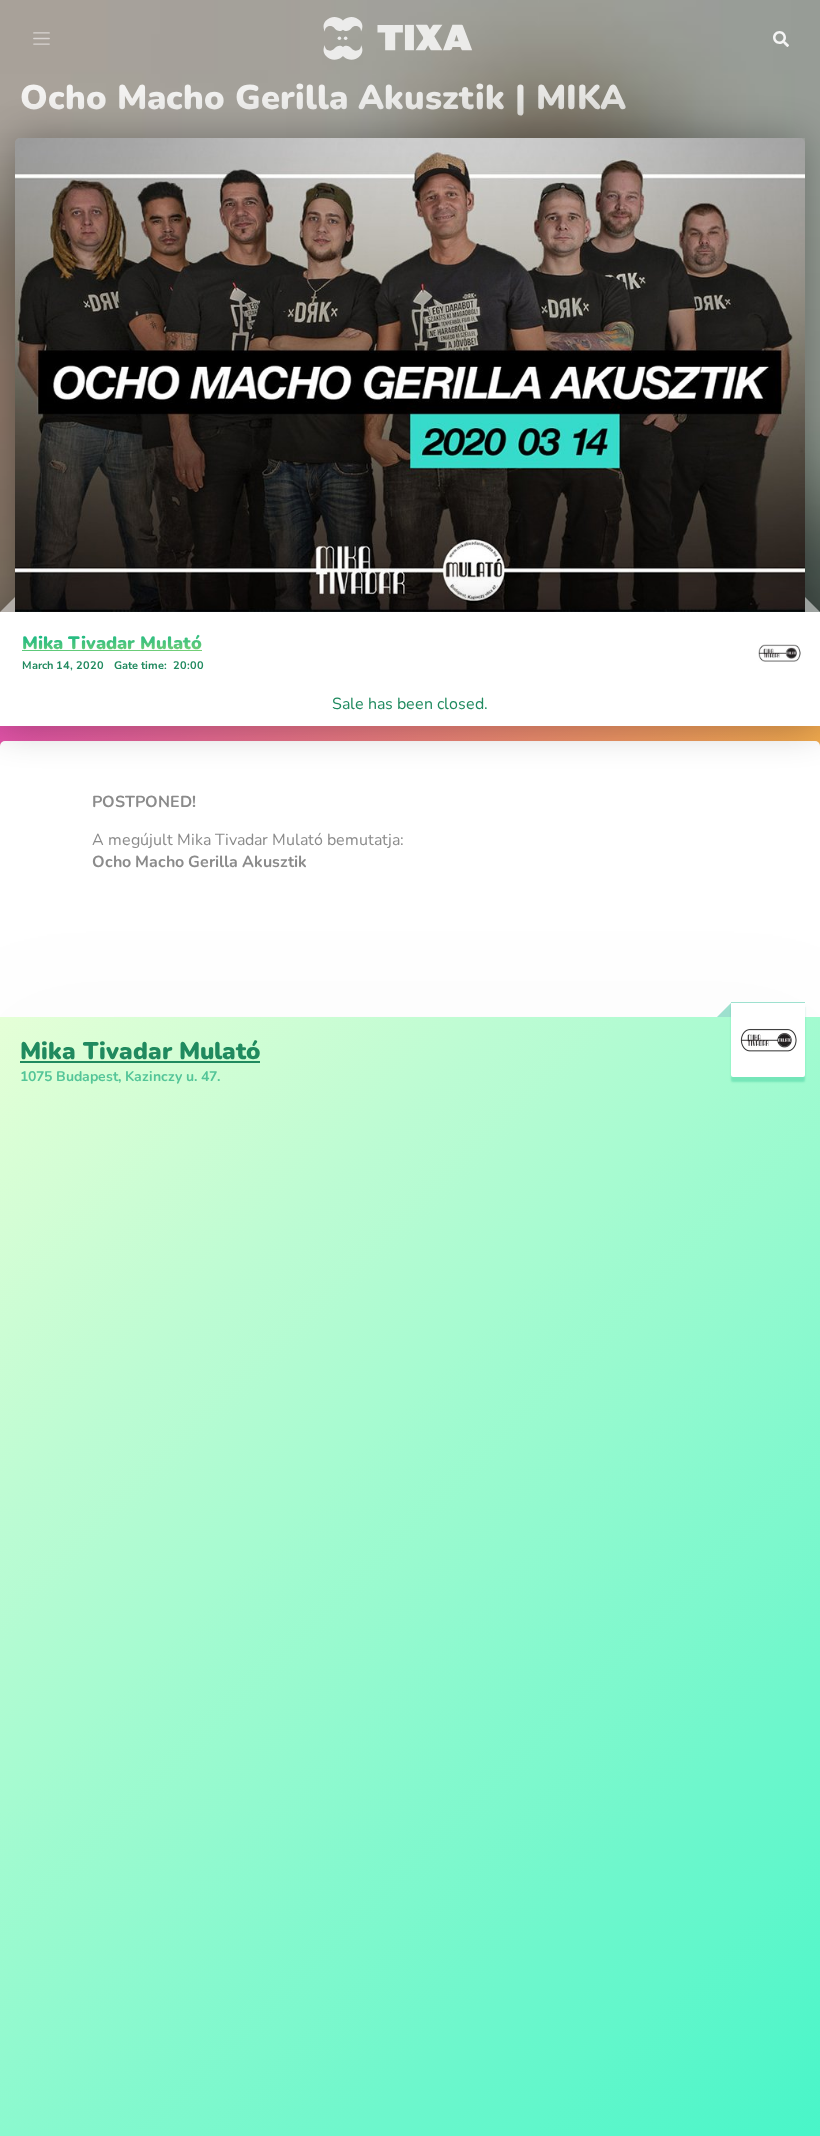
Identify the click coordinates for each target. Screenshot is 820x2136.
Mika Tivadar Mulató (112, 643)
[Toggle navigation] (41, 39)
